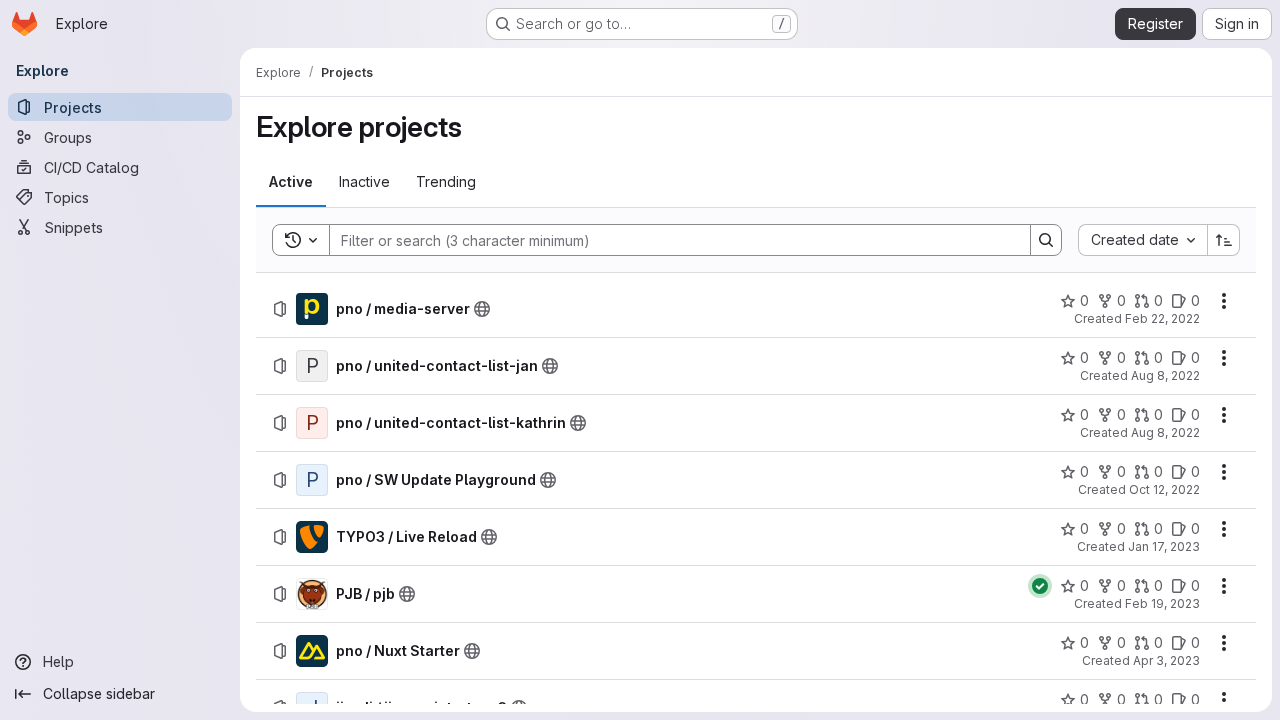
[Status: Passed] (1040, 586)
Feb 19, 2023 (1162, 603)
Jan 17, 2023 (1164, 546)
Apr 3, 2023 (1166, 660)
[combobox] (1142, 240)
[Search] (1046, 240)
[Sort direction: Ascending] (1224, 240)
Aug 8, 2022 (1165, 375)
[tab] (291, 182)
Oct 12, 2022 (1164, 489)
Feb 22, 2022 (1162, 318)
